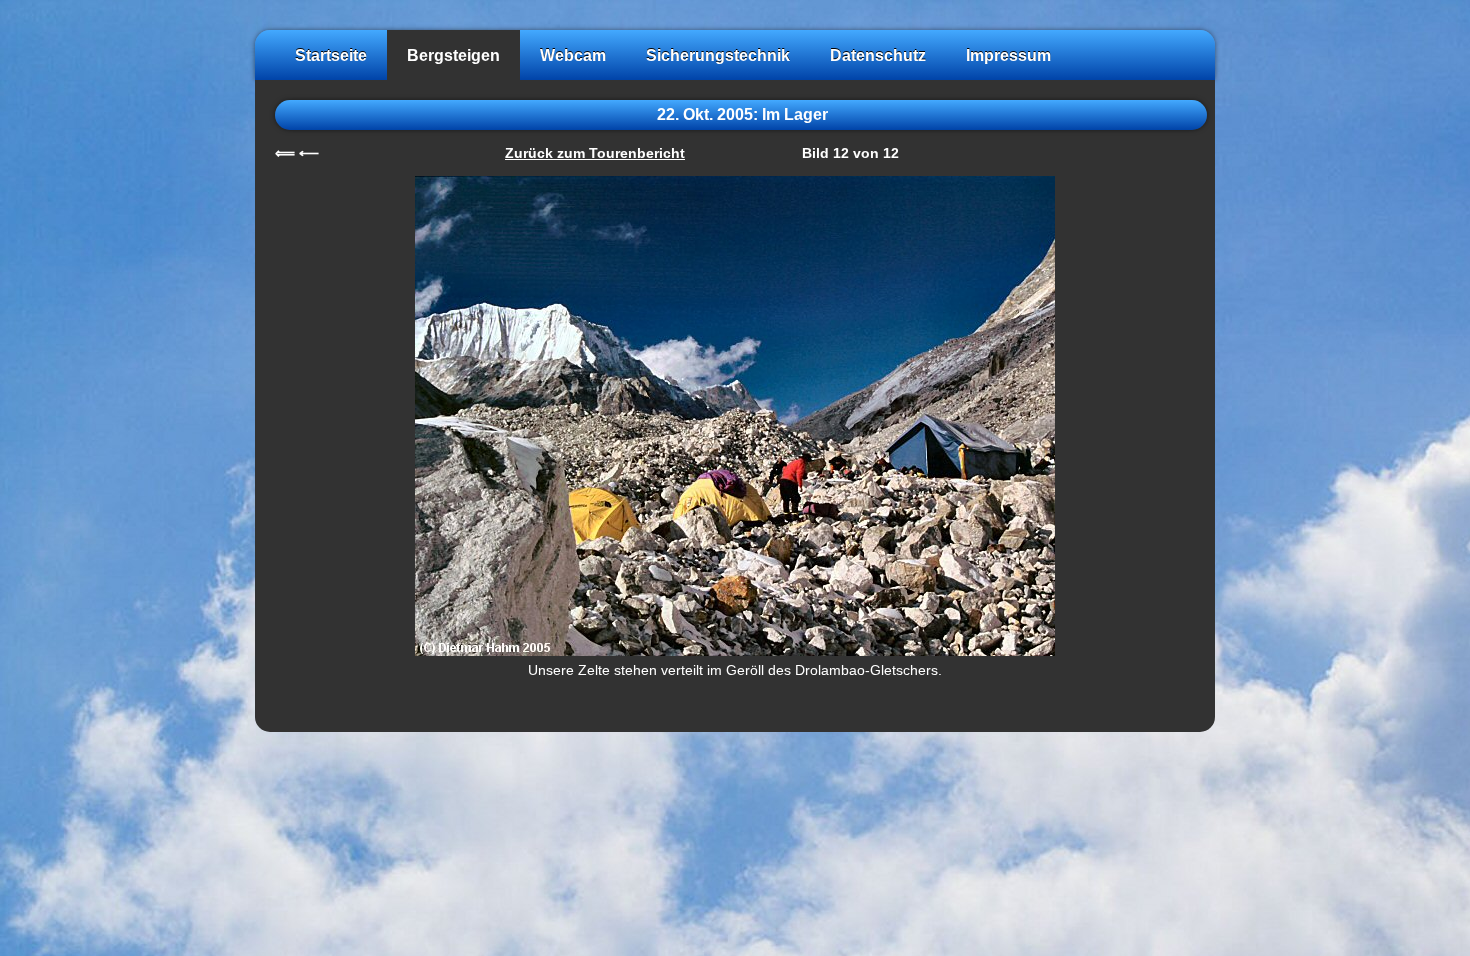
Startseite (331, 55)
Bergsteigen (453, 55)
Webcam (573, 55)
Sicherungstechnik (718, 55)
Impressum (1008, 55)
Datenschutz (878, 55)
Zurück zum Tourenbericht (595, 153)
